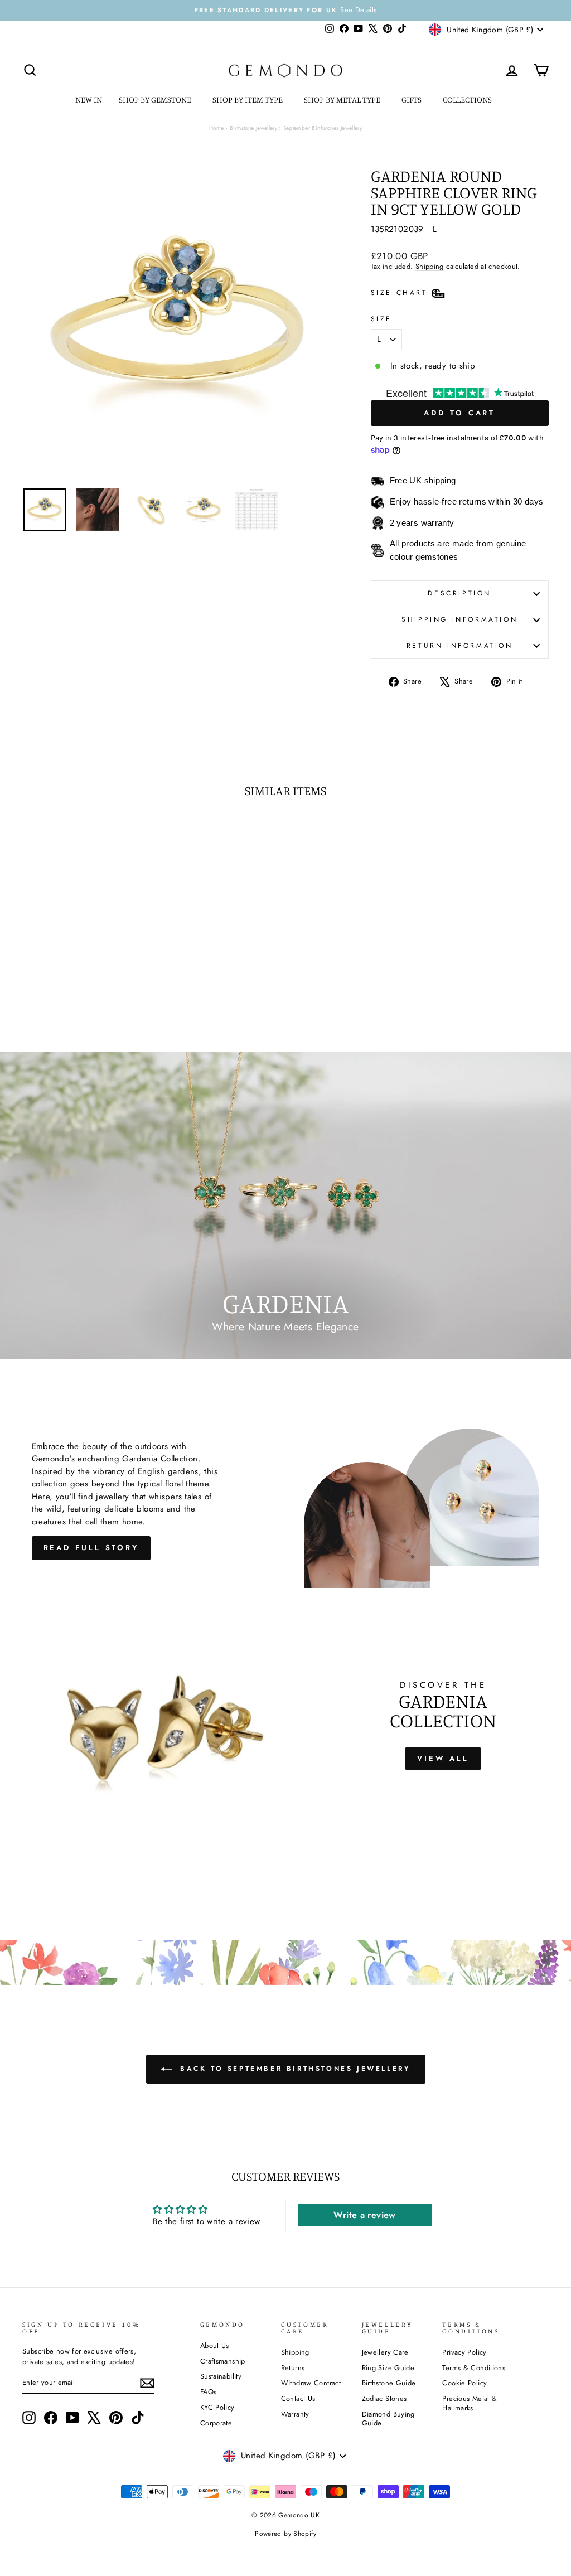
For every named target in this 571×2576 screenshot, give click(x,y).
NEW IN (89, 100)
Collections (468, 100)
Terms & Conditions (474, 2368)
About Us (215, 2345)
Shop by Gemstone (156, 100)
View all (443, 1758)
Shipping (430, 266)
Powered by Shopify (285, 2534)
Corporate (216, 2423)
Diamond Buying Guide (388, 2419)
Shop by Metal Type (343, 100)
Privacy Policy (464, 2352)
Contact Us (298, 2398)
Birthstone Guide (389, 2383)
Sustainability (221, 2376)
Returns (293, 2368)
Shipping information (459, 619)
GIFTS (412, 100)
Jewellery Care (385, 2352)
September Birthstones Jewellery (323, 128)
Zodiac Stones (384, 2398)
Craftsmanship (223, 2361)
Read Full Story (91, 1548)
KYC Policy (217, 2407)
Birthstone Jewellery (254, 128)
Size (381, 319)
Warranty (295, 2414)
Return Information (460, 646)
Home (217, 128)
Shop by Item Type (248, 100)
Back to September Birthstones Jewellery (294, 2069)
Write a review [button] (364, 2215)
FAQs (209, 2392)
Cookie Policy (464, 2383)
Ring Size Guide (388, 2368)
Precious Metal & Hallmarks (470, 2403)
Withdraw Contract (311, 2383)
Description (459, 593)
